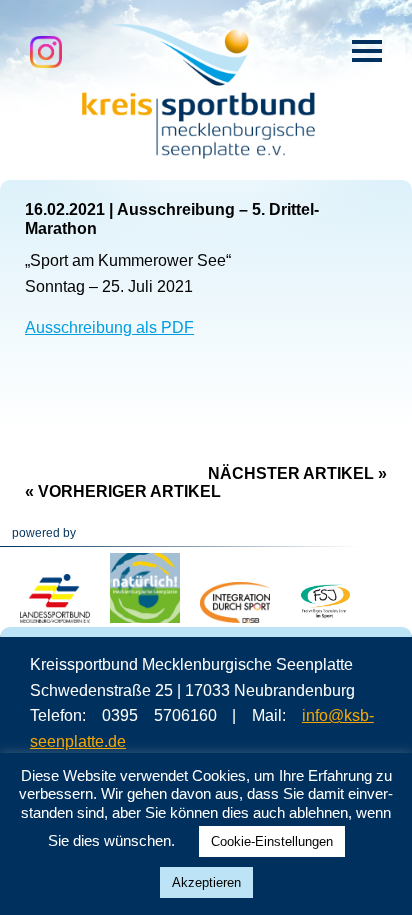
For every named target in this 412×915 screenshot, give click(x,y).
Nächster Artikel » (297, 473)
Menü (367, 51)
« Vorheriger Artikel (123, 491)
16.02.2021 (65, 209)
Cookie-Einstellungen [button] (272, 841)
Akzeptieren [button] (206, 882)
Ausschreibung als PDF (109, 327)
